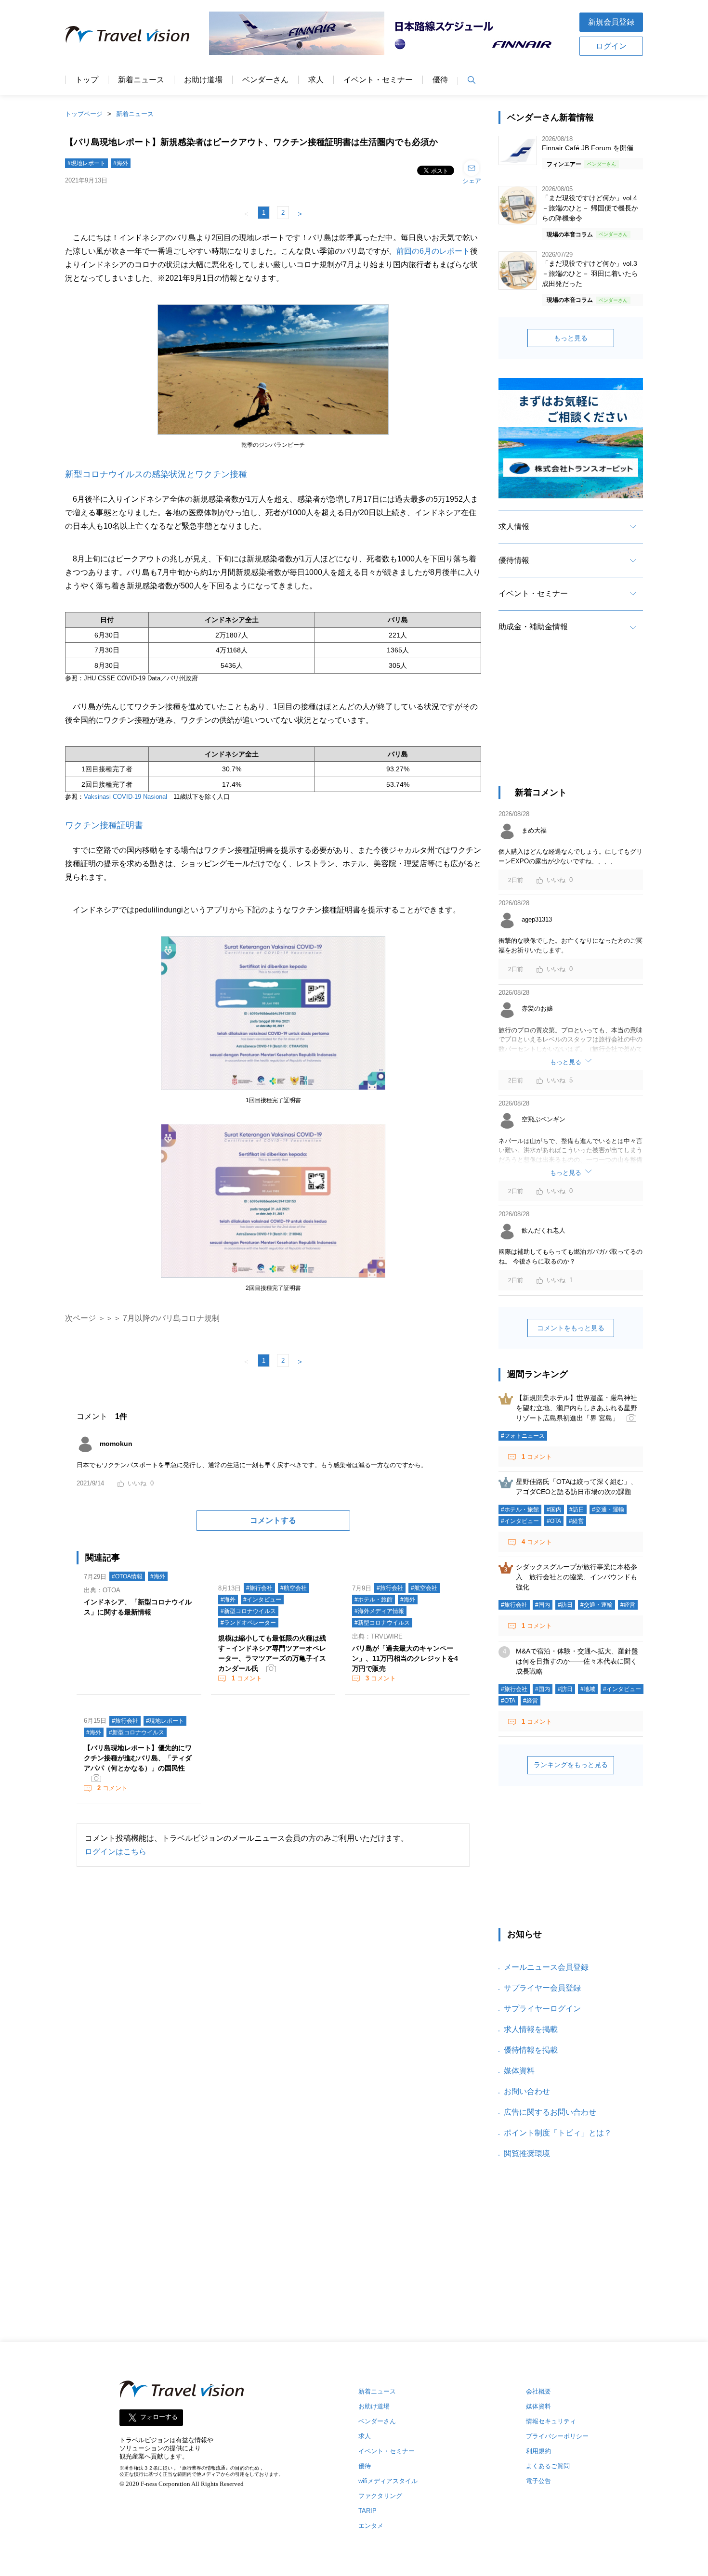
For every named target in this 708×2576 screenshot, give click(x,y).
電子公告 (538, 2481)
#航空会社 (294, 1588)
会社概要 (538, 2391)
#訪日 (577, 1509)
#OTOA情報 (127, 1576)
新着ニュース (141, 80)
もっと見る (571, 338)
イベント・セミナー (378, 80)
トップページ (84, 114)
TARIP (367, 2511)
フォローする (159, 2417)
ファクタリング (380, 2496)
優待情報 (514, 560)
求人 (316, 80)
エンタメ (371, 2526)
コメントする (273, 1520)
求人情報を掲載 (531, 2029)
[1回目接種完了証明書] (273, 1090)
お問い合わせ (527, 2091)
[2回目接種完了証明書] (273, 1278)
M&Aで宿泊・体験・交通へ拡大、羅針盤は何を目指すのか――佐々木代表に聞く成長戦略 (577, 1661)
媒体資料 (519, 2071)
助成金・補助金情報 (533, 627)
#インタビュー (262, 1600)
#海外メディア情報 (379, 1611)
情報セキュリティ (551, 2421)
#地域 (588, 1689)
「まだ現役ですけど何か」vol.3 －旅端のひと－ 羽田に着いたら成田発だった (590, 273)
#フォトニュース (523, 1436)
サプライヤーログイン (542, 2009)
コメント (247, 1678)
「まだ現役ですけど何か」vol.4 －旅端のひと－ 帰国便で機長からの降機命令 (590, 208)
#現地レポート (86, 163)
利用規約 (538, 2451)
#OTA (554, 1521)
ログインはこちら (116, 1852)
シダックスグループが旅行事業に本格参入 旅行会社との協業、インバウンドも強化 (577, 1577)
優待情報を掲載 (531, 2050)
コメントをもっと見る (571, 1328)
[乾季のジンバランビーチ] (273, 435)
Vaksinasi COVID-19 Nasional (125, 797)
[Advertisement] (571, 724)
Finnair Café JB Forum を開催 (588, 148)
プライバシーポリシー (557, 2436)
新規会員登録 (611, 22)
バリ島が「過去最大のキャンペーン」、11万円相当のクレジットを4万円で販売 (405, 1658)
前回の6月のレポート (433, 251)
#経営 (576, 1521)
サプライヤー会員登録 (542, 1988)
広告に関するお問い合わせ (550, 2112)
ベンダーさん (265, 80)
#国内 (554, 1509)
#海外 (121, 163)
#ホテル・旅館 (374, 1600)
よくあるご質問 (548, 2466)
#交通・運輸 (608, 1509)
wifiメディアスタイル (388, 2481)
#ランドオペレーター (248, 1623)
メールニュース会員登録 (546, 1967)
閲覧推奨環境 (527, 2153)
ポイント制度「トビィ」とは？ (558, 2133)
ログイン (611, 46)
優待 (440, 80)
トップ (87, 80)
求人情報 (514, 527)
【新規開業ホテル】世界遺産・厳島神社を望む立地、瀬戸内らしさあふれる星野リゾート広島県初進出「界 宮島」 (577, 1408)
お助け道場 (203, 80)
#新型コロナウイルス (248, 1611)
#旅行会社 (259, 1588)
